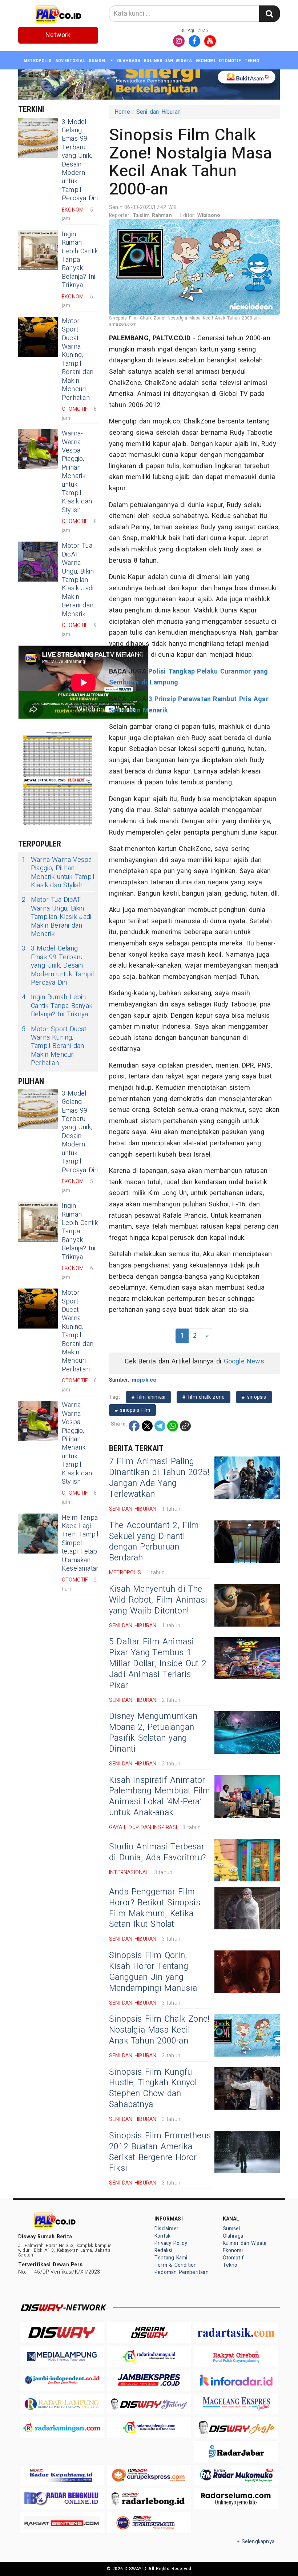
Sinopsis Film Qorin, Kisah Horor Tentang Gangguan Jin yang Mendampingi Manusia (153, 1972)
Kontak (162, 2236)
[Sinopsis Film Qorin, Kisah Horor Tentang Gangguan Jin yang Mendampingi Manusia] (247, 1972)
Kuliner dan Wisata (168, 61)
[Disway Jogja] (236, 2428)
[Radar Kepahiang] (62, 2475)
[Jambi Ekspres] (149, 2380)
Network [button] (58, 35)
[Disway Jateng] (149, 2404)
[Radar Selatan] (149, 2523)
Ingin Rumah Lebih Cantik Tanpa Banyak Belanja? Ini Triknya (80, 260)
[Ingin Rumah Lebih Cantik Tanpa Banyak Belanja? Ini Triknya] (38, 250)
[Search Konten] (269, 14)
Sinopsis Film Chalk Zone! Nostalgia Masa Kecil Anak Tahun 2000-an (159, 2030)
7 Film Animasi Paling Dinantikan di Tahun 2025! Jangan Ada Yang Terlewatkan (159, 1478)
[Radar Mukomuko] (236, 2475)
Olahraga (129, 61)
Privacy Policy (171, 2243)
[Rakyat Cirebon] (236, 2356)
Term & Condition (176, 2265)
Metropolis (38, 61)
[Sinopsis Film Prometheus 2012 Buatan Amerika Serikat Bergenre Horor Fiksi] (247, 2152)
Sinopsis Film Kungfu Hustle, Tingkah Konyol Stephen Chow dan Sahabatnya (153, 2089)
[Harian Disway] (149, 2332)
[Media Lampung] (62, 2356)
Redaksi (163, 2251)
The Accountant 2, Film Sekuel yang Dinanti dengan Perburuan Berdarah (154, 1542)
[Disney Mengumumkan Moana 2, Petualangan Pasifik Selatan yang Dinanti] (247, 1733)
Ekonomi (205, 61)
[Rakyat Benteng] (62, 2523)
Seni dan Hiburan (158, 112)
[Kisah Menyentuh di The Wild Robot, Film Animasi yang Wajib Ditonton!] (247, 1605)
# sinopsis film (132, 1410)
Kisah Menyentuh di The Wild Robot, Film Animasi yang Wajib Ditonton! (158, 1600)
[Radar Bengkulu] (62, 2499)
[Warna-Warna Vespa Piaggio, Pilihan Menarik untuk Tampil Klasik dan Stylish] (38, 449)
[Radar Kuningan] (62, 2428)
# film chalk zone (204, 1397)
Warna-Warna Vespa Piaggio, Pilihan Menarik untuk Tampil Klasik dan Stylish (77, 472)
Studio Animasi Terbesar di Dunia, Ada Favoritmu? (158, 1852)
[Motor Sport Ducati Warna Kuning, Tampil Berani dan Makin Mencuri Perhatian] (38, 337)
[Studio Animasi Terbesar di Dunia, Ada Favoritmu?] (247, 1860)
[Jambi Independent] (62, 2380)
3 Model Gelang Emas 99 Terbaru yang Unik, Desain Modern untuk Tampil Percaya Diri (80, 160)
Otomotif (230, 61)
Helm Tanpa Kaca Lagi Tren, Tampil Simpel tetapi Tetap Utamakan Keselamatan (81, 1543)
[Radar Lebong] (149, 2499)
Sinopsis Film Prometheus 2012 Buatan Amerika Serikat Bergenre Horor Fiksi (160, 2152)
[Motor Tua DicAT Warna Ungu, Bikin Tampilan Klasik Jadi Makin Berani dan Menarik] (38, 562)
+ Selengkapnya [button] (256, 2542)
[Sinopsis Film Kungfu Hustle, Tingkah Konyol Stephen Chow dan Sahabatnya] (247, 2088)
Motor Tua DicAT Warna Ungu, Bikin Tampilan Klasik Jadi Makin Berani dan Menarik (78, 580)
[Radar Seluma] (236, 2499)
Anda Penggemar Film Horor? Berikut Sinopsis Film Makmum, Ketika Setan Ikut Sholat (155, 1908)
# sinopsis (254, 1397)
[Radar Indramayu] (149, 2356)
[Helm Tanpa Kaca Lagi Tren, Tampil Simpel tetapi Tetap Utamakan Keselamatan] (38, 1534)
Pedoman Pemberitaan (182, 2272)
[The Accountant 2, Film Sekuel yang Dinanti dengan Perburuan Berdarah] (247, 1542)
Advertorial (70, 61)
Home (122, 112)
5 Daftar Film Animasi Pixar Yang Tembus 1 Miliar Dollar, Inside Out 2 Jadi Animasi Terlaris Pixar (158, 1664)
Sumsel (98, 61)
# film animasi (148, 1397)
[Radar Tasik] (236, 2332)
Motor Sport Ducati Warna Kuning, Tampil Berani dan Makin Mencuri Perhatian (78, 359)
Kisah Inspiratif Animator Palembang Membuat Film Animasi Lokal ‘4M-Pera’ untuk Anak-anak (160, 1797)
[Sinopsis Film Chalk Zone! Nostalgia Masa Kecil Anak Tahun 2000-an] (247, 2035)
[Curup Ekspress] (149, 2475)
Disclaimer (166, 2229)
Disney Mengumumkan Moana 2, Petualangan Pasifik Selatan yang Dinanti (153, 1733)
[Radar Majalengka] (149, 2428)
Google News (244, 1361)
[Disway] (62, 2332)
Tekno (252, 61)
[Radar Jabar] (236, 2451)
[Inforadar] (236, 2380)
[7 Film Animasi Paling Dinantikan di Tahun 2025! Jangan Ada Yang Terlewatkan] (247, 1478)
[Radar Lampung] (62, 2404)
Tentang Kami (171, 2258)
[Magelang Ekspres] (236, 2404)
